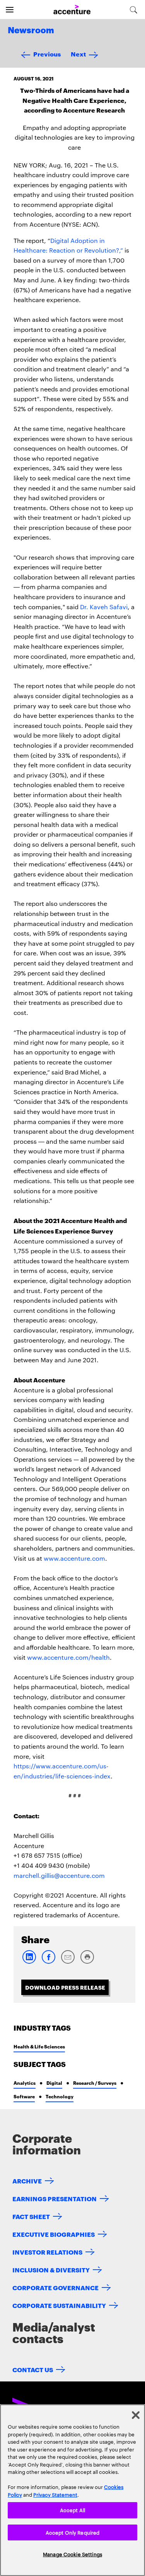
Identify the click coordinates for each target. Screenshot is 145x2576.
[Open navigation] (10, 10)
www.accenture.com (74, 1558)
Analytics (25, 2083)
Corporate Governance (55, 2287)
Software (24, 2096)
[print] (87, 1962)
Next (78, 54)
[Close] (136, 2415)
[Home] (72, 10)
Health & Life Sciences (39, 2046)
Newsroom (31, 31)
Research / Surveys (95, 2083)
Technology (60, 2096)
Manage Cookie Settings (72, 2554)
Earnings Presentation (55, 2198)
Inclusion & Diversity (51, 2269)
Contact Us (33, 2369)
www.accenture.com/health (68, 1657)
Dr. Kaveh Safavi (104, 607)
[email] (68, 1962)
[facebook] (48, 1962)
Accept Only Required (73, 2532)
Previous (47, 54)
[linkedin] (29, 1962)
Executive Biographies (54, 2234)
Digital (54, 2083)
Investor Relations (47, 2252)
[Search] (134, 10)
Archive (27, 2181)
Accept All (72, 2510)
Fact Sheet (31, 2216)
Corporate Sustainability (59, 2305)
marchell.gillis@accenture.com (59, 1875)
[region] (72, 2490)
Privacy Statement (55, 2494)
